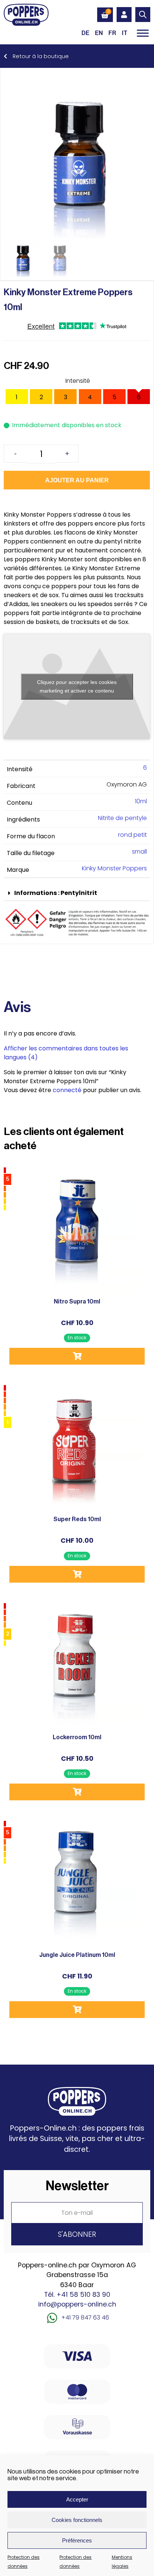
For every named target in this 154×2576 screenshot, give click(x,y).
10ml (141, 801)
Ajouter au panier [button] (77, 1356)
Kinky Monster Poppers (114, 868)
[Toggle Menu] (143, 33)
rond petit (133, 835)
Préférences (77, 2540)
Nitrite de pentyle (122, 818)
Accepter (77, 2499)
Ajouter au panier (77, 480)
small (139, 852)
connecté (67, 1090)
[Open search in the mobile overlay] (143, 15)
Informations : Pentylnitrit (56, 893)
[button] (77, 893)
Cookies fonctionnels (77, 2520)
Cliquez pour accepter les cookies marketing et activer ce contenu (77, 686)
